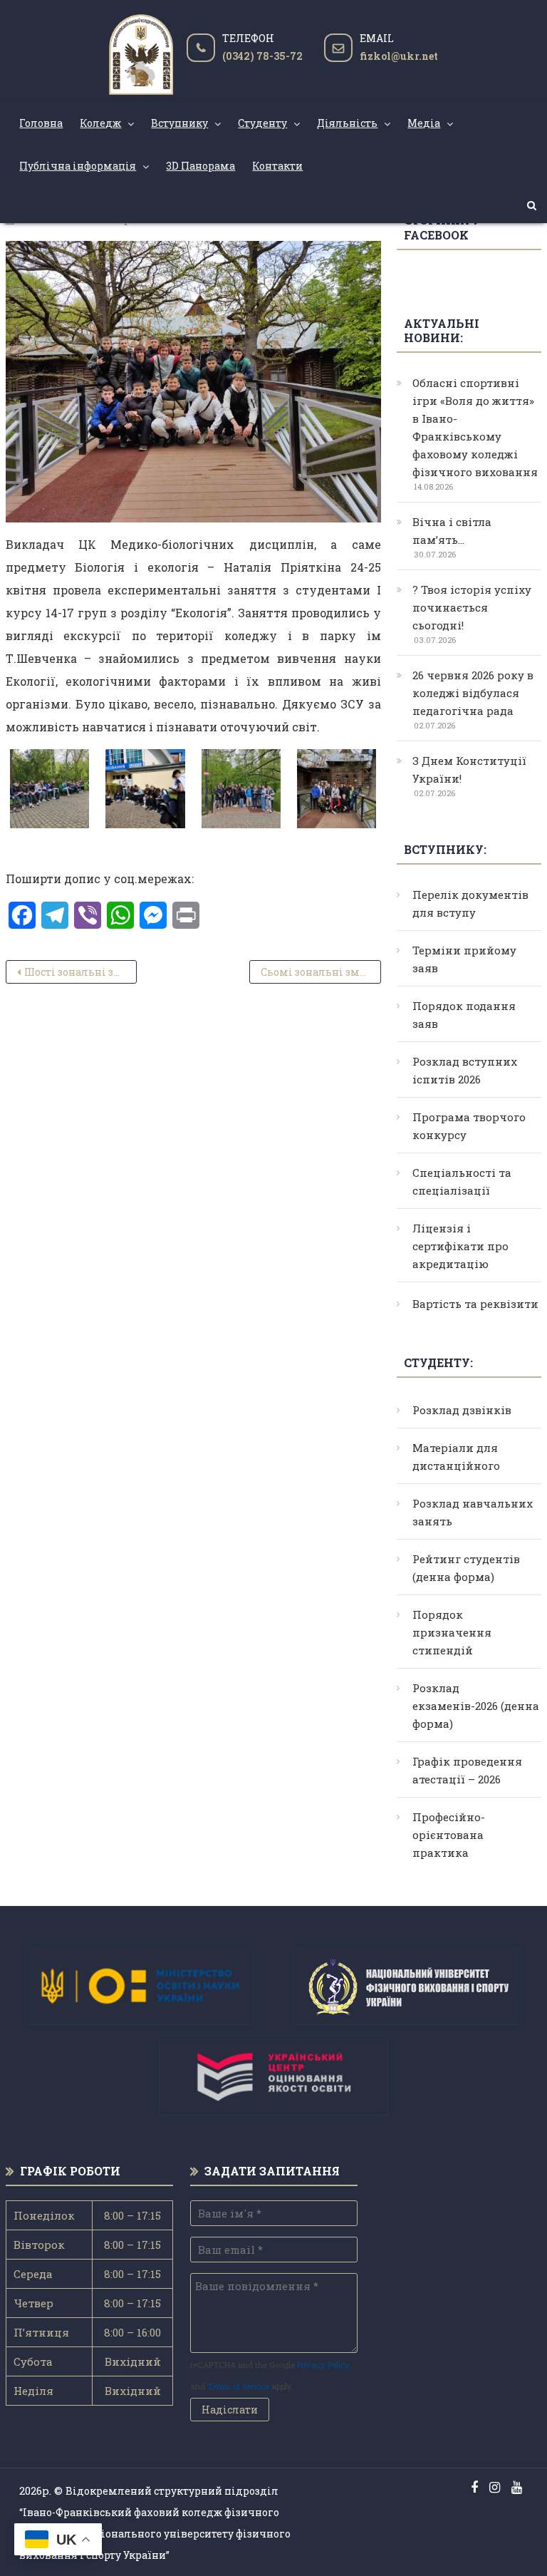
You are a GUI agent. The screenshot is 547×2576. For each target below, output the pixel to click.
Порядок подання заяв (464, 1015)
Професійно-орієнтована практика (449, 1835)
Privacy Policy (323, 2365)
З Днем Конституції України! (469, 769)
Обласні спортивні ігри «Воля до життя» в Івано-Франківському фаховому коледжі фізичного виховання (475, 427)
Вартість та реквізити (475, 1304)
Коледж (100, 123)
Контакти (277, 166)
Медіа (424, 123)
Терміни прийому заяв (464, 959)
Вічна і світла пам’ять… (452, 531)
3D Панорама (200, 166)
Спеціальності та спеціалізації (462, 1181)
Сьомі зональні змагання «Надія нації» (321, 972)
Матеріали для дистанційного (456, 1457)
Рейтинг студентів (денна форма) (466, 1568)
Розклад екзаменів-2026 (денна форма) (476, 1706)
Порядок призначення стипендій (452, 1632)
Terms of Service (238, 2386)
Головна (41, 123)
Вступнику (179, 123)
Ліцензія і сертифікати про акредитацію (460, 1246)
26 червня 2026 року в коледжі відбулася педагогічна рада (473, 693)
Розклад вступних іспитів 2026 (465, 1070)
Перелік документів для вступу (470, 903)
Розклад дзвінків (462, 1410)
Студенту (262, 123)
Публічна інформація (78, 166)
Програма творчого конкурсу (469, 1126)
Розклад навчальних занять (473, 1512)
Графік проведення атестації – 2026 (467, 1770)
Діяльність (347, 123)
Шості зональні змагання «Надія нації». (80, 972)
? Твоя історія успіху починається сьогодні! (472, 607)
